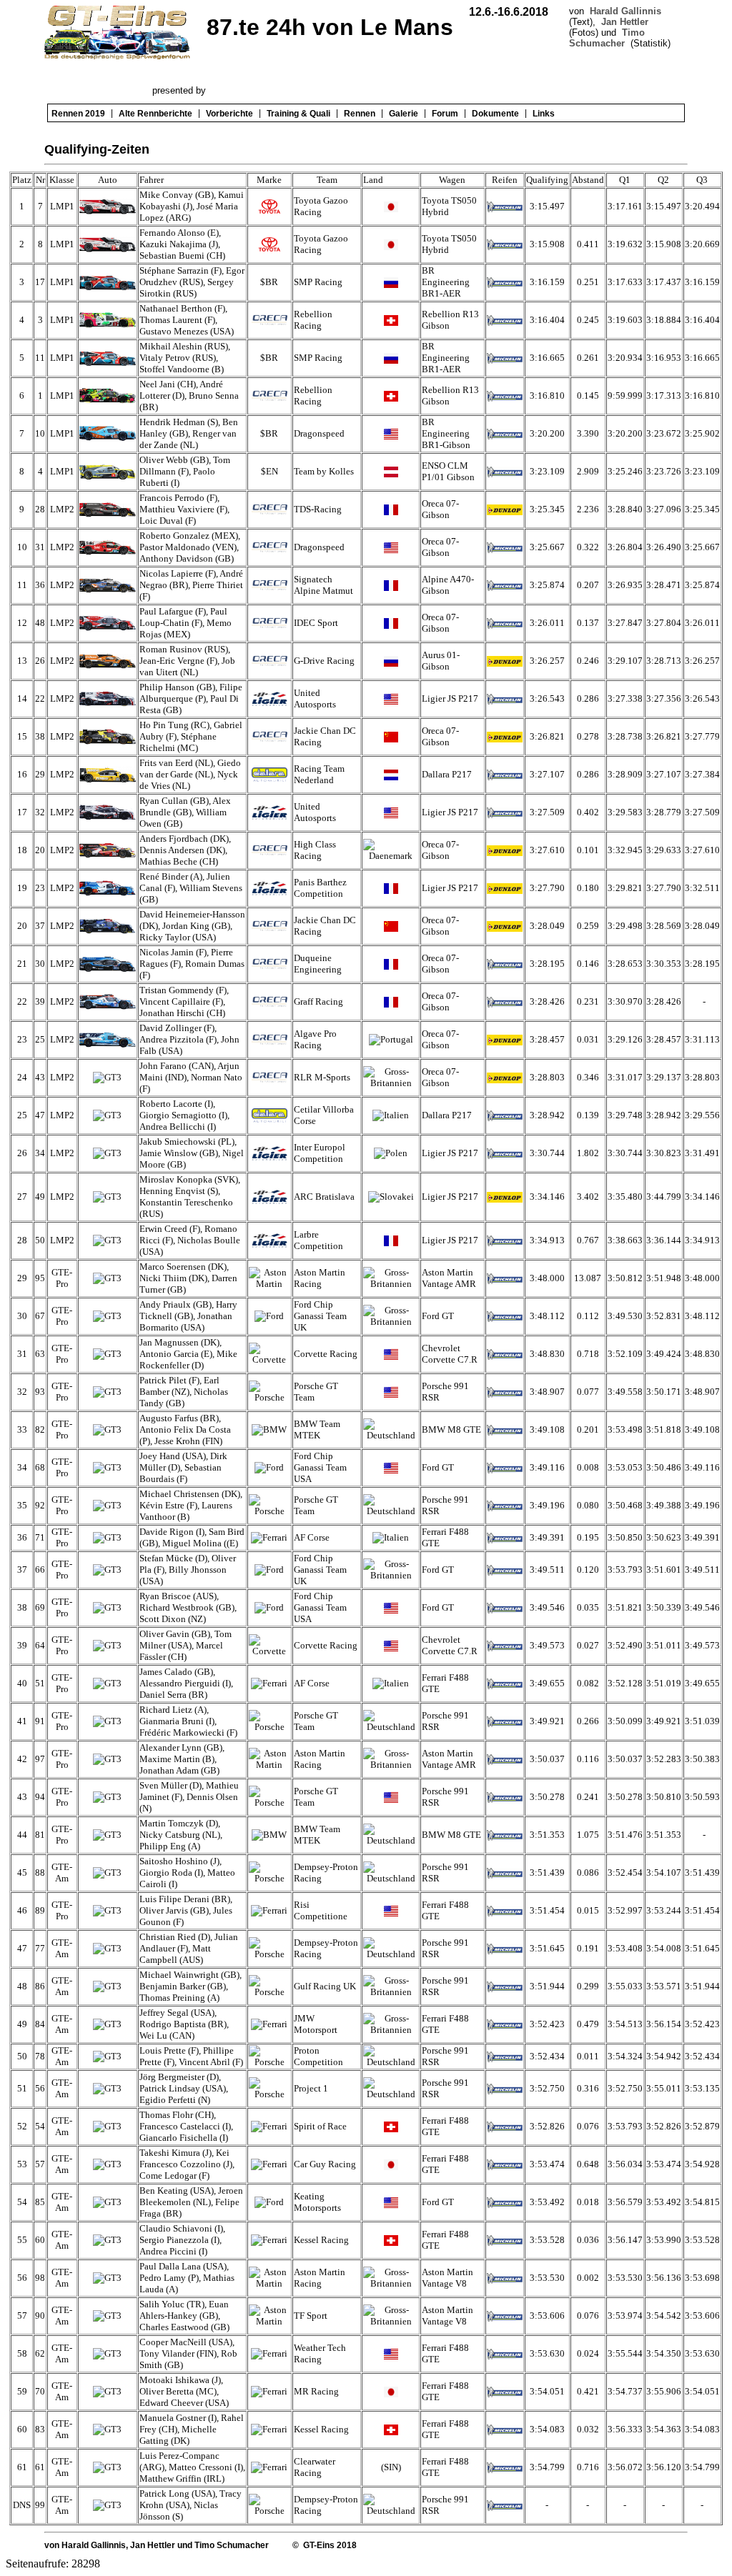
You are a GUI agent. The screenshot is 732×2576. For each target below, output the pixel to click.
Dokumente (495, 114)
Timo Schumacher (607, 38)
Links (544, 114)
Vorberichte (229, 114)
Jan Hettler (625, 22)
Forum (445, 114)
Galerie (404, 114)
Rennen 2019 (78, 114)
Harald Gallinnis (625, 11)
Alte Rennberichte (155, 114)
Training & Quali (298, 114)
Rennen (360, 114)
